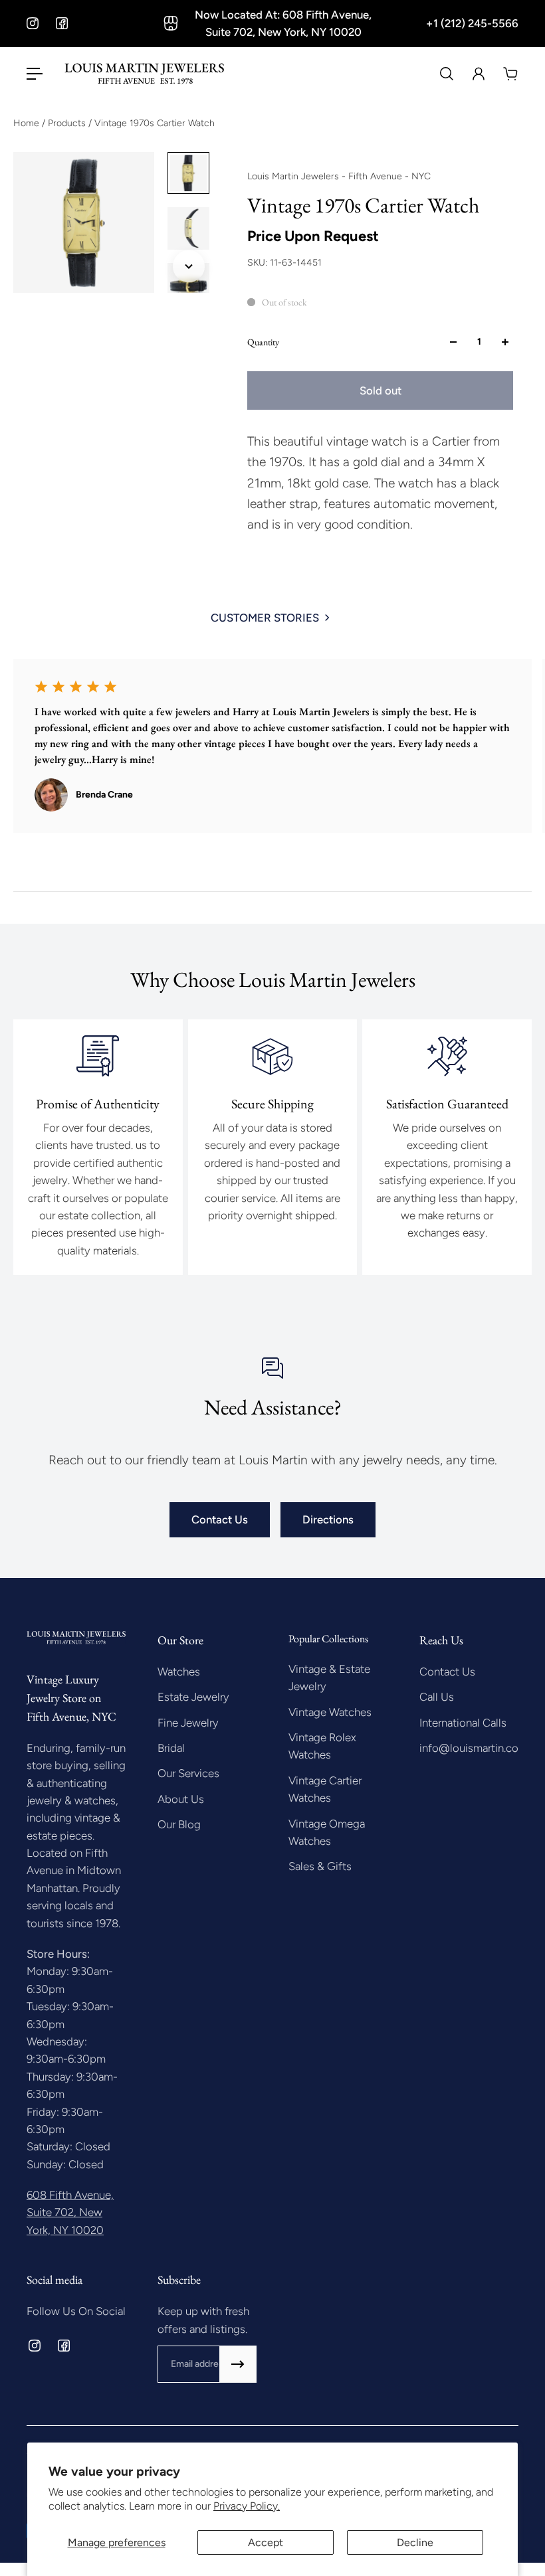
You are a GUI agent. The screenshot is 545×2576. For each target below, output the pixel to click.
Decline (415, 2542)
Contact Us (220, 1519)
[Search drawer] (447, 74)
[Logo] (144, 74)
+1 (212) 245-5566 (472, 23)
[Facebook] (62, 23)
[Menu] (35, 74)
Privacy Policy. (247, 2506)
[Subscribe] (238, 2364)
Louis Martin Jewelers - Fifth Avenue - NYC (339, 176)
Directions (328, 1519)
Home (28, 123)
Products (68, 123)
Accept (266, 2542)
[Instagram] (33, 23)
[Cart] (510, 74)
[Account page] (479, 74)
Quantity (263, 342)
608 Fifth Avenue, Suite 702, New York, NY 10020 (70, 2212)
